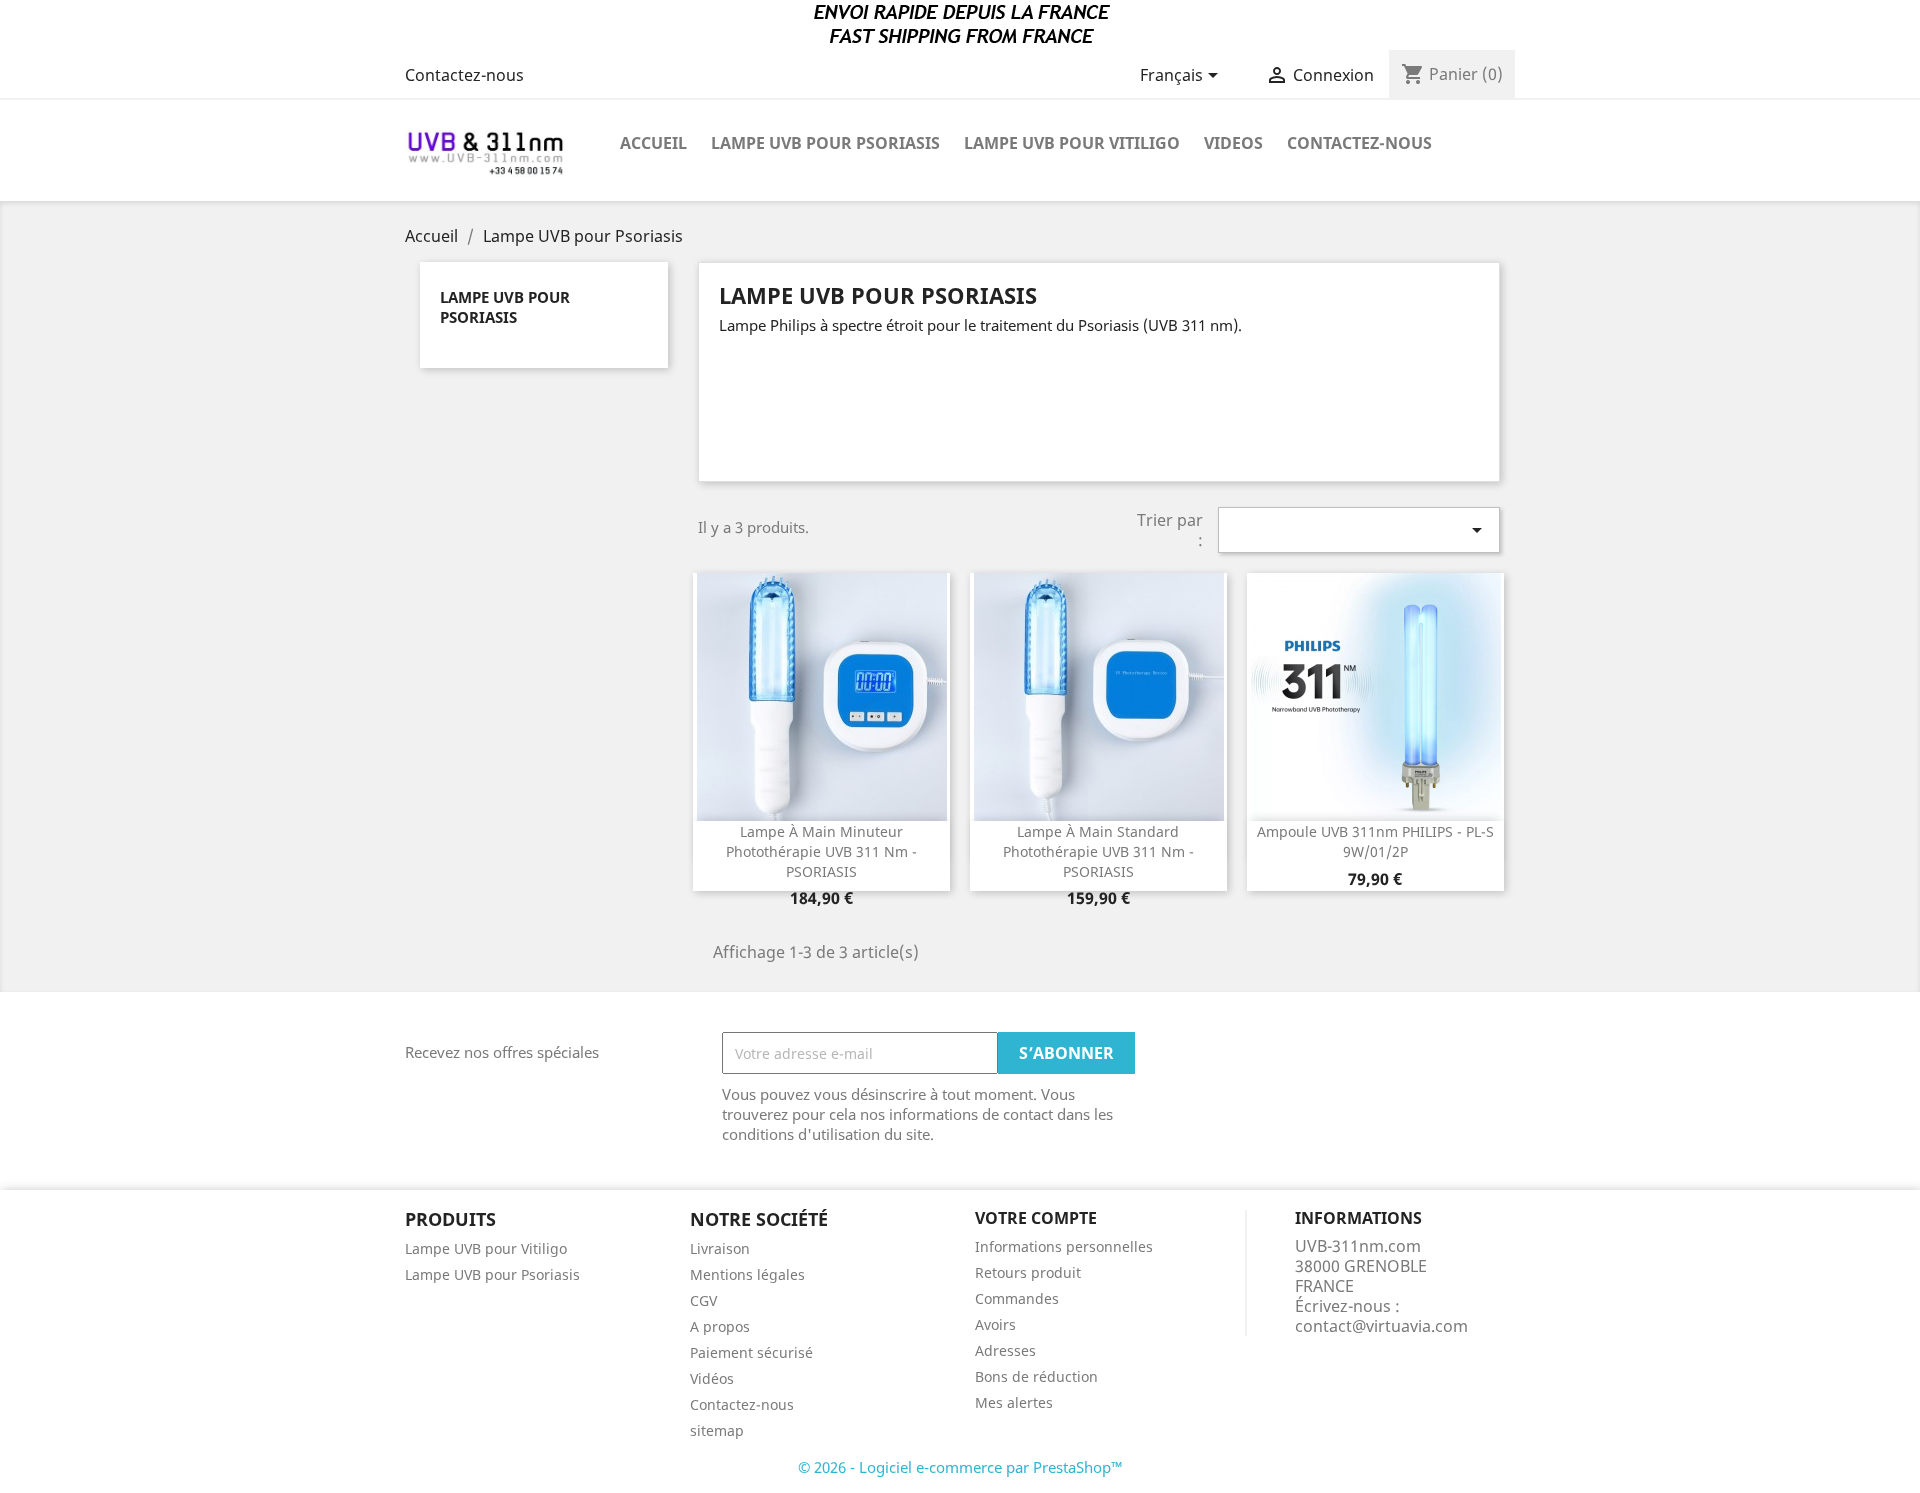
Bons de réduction (1036, 1376)
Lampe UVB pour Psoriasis (825, 143)
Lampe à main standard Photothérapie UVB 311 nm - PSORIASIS (1098, 851)
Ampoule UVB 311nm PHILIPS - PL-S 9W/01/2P (1375, 841)
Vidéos (712, 1378)
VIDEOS (1233, 143)
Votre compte (1036, 1218)
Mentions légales (747, 1274)
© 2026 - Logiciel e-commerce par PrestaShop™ (960, 1467)
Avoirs (995, 1324)
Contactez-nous (464, 75)
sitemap (717, 1430)
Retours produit (1028, 1272)
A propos (720, 1326)
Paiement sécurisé (751, 1352)
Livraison (720, 1248)
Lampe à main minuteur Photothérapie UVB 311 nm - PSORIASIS (821, 851)
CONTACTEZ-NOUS (1359, 143)
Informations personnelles (1064, 1246)
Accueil (653, 143)
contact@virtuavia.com (1381, 1326)
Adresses (1005, 1350)
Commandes (1017, 1298)
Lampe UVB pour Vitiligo (1072, 143)
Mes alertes (1014, 1402)
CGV (703, 1300)
